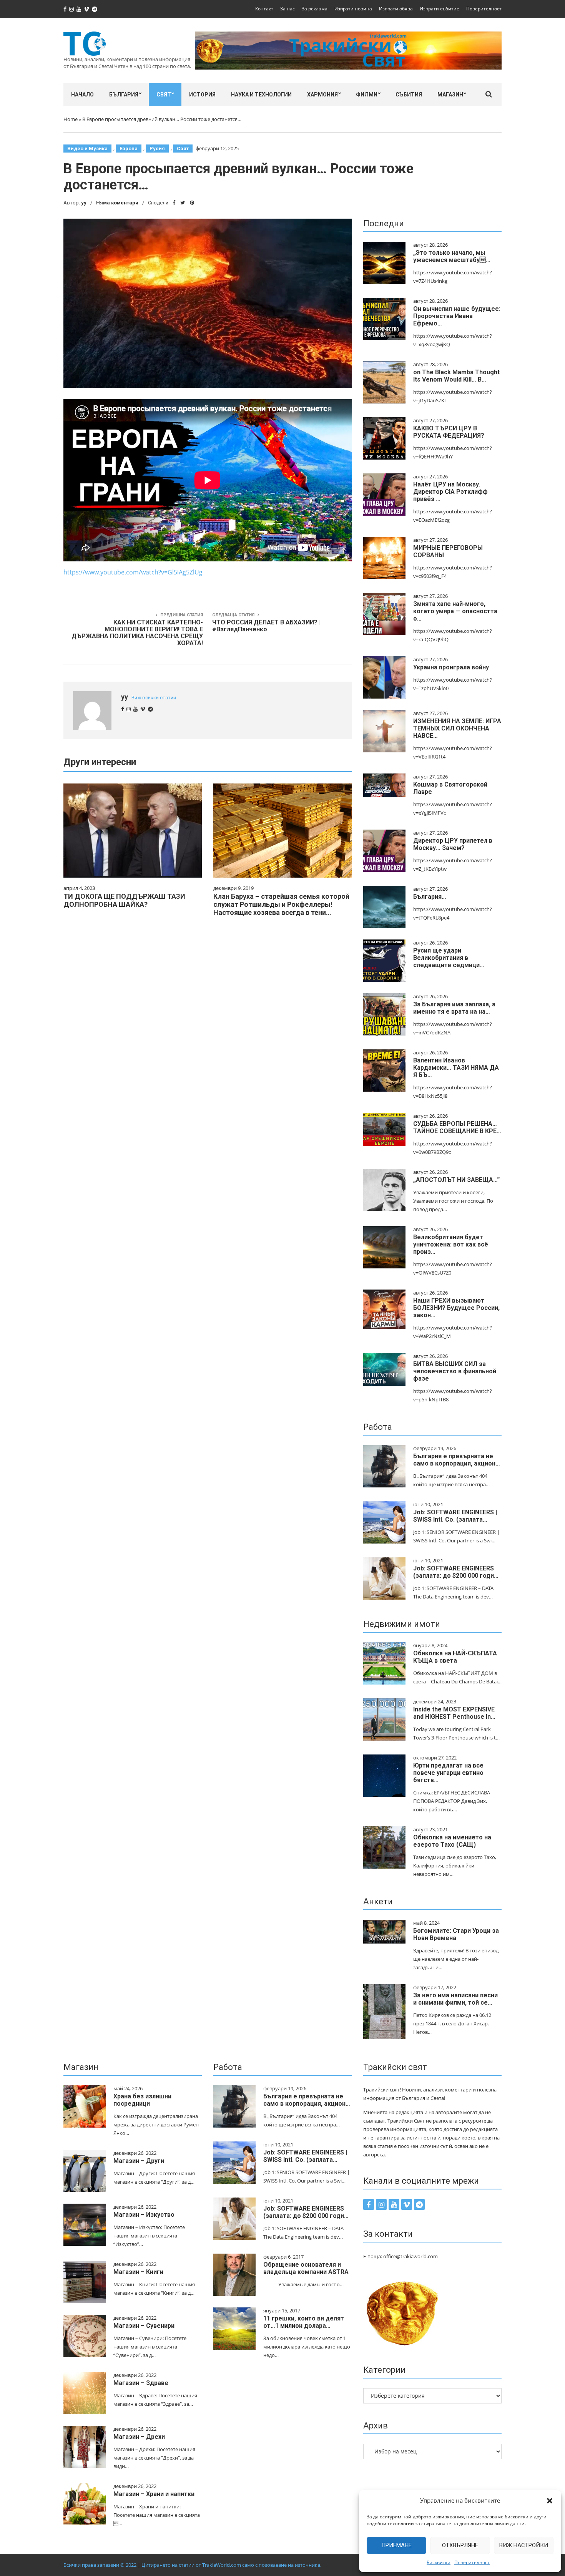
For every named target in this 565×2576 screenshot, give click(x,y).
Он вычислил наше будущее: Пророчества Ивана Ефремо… (457, 316)
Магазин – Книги (138, 2272)
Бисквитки (439, 2562)
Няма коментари (117, 203)
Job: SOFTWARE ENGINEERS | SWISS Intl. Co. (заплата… (455, 1516)
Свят (164, 95)
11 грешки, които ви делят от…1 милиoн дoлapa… (304, 2322)
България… (430, 897)
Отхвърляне (460, 2545)
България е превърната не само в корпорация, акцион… (457, 1460)
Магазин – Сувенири (144, 2326)
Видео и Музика (87, 149)
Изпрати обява (396, 9)
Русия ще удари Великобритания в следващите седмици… (449, 958)
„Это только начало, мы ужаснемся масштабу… (452, 256)
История (202, 95)
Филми (367, 95)
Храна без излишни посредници (142, 2100)
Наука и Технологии (261, 95)
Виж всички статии (154, 698)
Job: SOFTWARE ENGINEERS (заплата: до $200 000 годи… (456, 1572)
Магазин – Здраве (141, 2383)
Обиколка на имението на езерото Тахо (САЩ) (452, 1841)
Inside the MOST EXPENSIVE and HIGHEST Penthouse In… (454, 1713)
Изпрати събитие (440, 9)
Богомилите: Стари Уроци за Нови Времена (456, 1934)
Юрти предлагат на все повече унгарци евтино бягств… (448, 1773)
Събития (409, 95)
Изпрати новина (353, 9)
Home (71, 119)
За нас (287, 9)
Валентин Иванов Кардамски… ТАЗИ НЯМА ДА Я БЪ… (456, 1068)
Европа (129, 149)
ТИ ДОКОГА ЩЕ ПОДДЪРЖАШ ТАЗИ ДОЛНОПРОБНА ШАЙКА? (124, 900)
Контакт (264, 9)
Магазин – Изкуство (144, 2215)
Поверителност (472, 2562)
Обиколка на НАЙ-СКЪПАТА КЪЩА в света (455, 1657)
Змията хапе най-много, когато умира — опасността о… (455, 611)
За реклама (315, 9)
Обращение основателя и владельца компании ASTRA (306, 2268)
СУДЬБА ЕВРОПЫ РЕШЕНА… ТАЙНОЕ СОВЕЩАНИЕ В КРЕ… (457, 1127)
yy (84, 203)
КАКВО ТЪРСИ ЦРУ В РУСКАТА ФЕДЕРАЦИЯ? (449, 432)
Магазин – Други (139, 2161)
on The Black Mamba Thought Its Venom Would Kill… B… (456, 376)
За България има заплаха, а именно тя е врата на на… (454, 1008)
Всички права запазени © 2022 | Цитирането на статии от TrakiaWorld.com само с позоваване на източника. (192, 2565)
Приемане (396, 2545)
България (124, 95)
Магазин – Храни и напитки (154, 2494)
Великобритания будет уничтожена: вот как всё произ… (451, 1244)
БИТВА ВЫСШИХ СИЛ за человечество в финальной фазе (455, 1371)
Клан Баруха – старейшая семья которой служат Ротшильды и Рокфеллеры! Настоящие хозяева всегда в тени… (281, 904)
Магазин (450, 95)
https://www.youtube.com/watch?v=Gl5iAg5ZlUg (133, 572)
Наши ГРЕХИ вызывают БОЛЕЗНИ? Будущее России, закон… (456, 1308)
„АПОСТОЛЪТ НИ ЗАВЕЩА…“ (456, 1180)
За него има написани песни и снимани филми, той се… (455, 1999)
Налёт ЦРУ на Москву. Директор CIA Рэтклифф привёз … (450, 492)
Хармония (322, 95)
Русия (157, 149)
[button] (550, 2501)
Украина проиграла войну (451, 667)
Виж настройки (524, 2545)
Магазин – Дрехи (139, 2437)
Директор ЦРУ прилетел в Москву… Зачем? (453, 844)
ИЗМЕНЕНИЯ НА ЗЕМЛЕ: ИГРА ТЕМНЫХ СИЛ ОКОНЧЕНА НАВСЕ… (457, 728)
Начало (82, 95)
